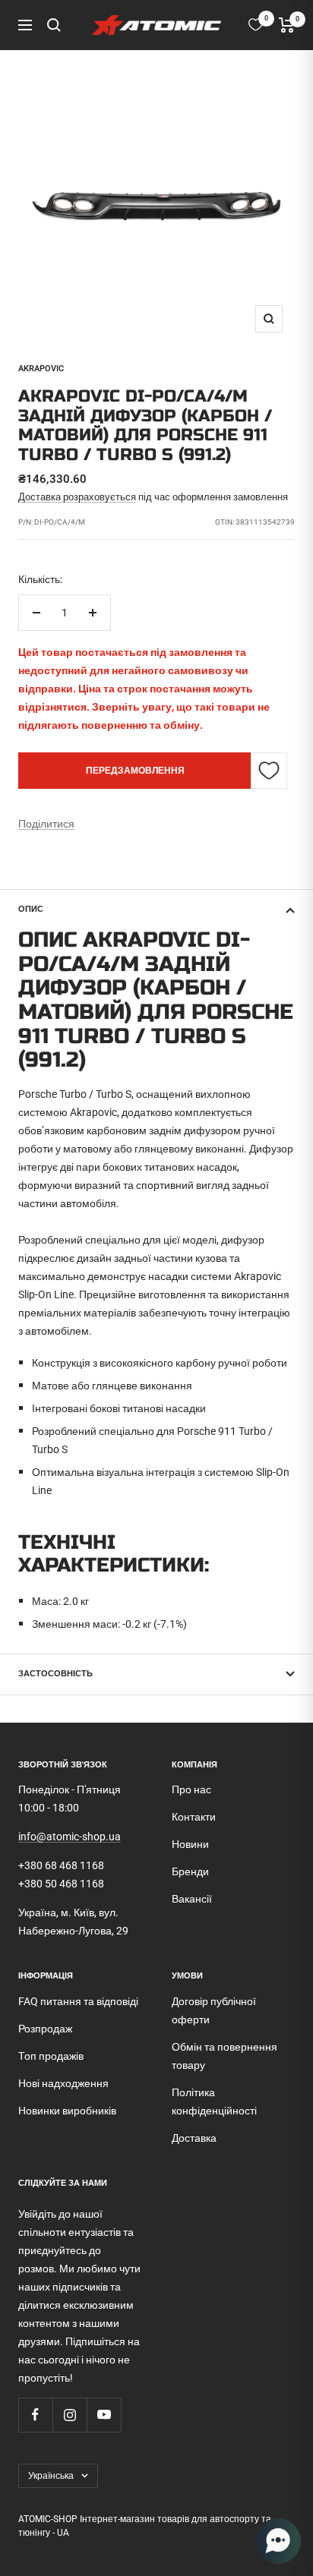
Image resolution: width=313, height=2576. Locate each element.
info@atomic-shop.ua (70, 1837)
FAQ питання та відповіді (78, 2001)
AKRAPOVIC (41, 369)
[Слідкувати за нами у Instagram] (70, 2415)
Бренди (190, 1871)
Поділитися (46, 824)
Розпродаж (45, 2029)
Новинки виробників (67, 2111)
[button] (278, 2541)
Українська (51, 2476)
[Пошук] (54, 25)
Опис (31, 909)
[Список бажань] (256, 25)
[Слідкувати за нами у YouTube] (104, 2415)
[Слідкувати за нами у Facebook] (35, 2415)
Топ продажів (51, 2056)
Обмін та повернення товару (224, 2056)
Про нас (191, 1789)
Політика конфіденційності (214, 2101)
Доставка (194, 2138)
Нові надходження (63, 2083)
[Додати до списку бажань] (269, 771)
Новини (190, 1844)
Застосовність (55, 1674)
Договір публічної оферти (214, 2010)
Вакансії (192, 1899)
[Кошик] (287, 25)
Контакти (194, 1817)
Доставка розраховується (77, 497)
